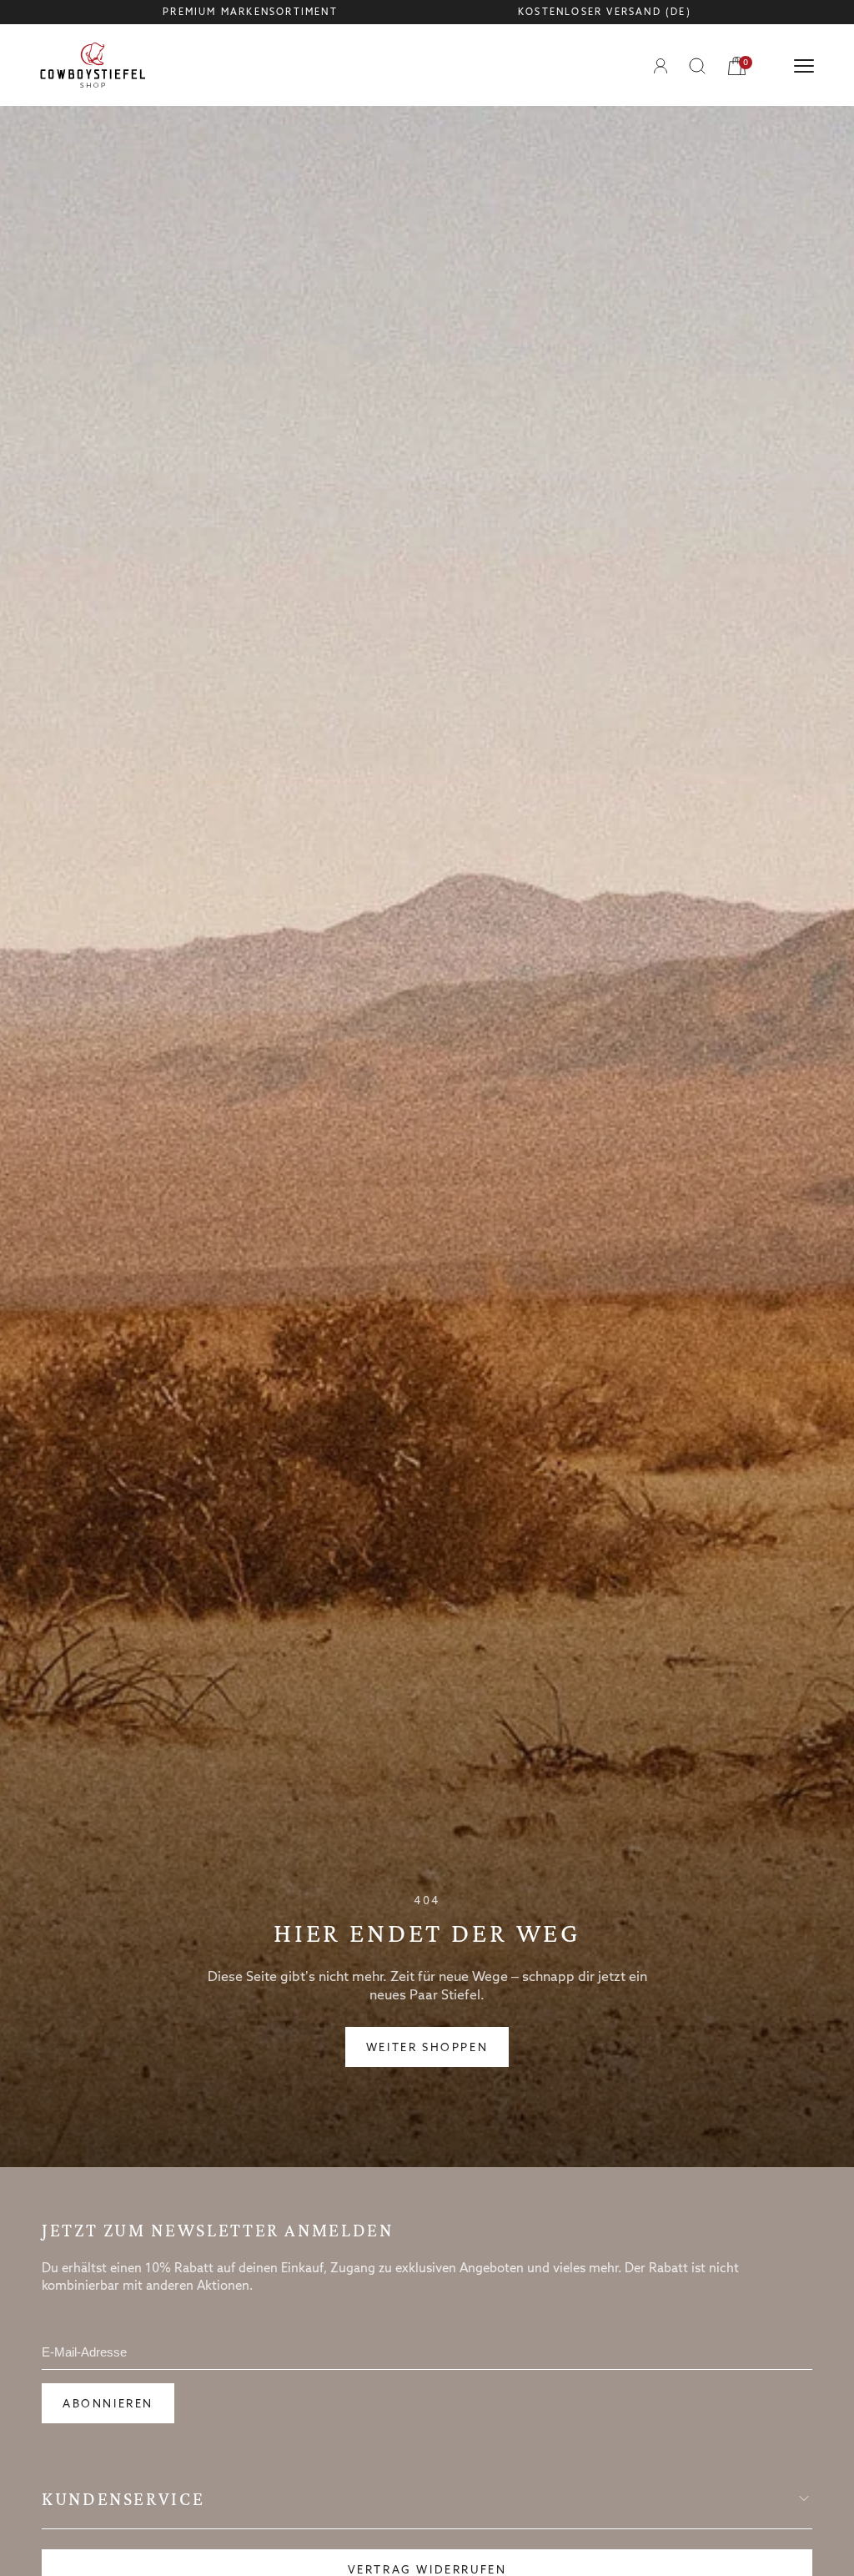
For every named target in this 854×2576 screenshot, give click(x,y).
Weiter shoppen (427, 2048)
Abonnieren (108, 2405)
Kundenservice (123, 2499)
